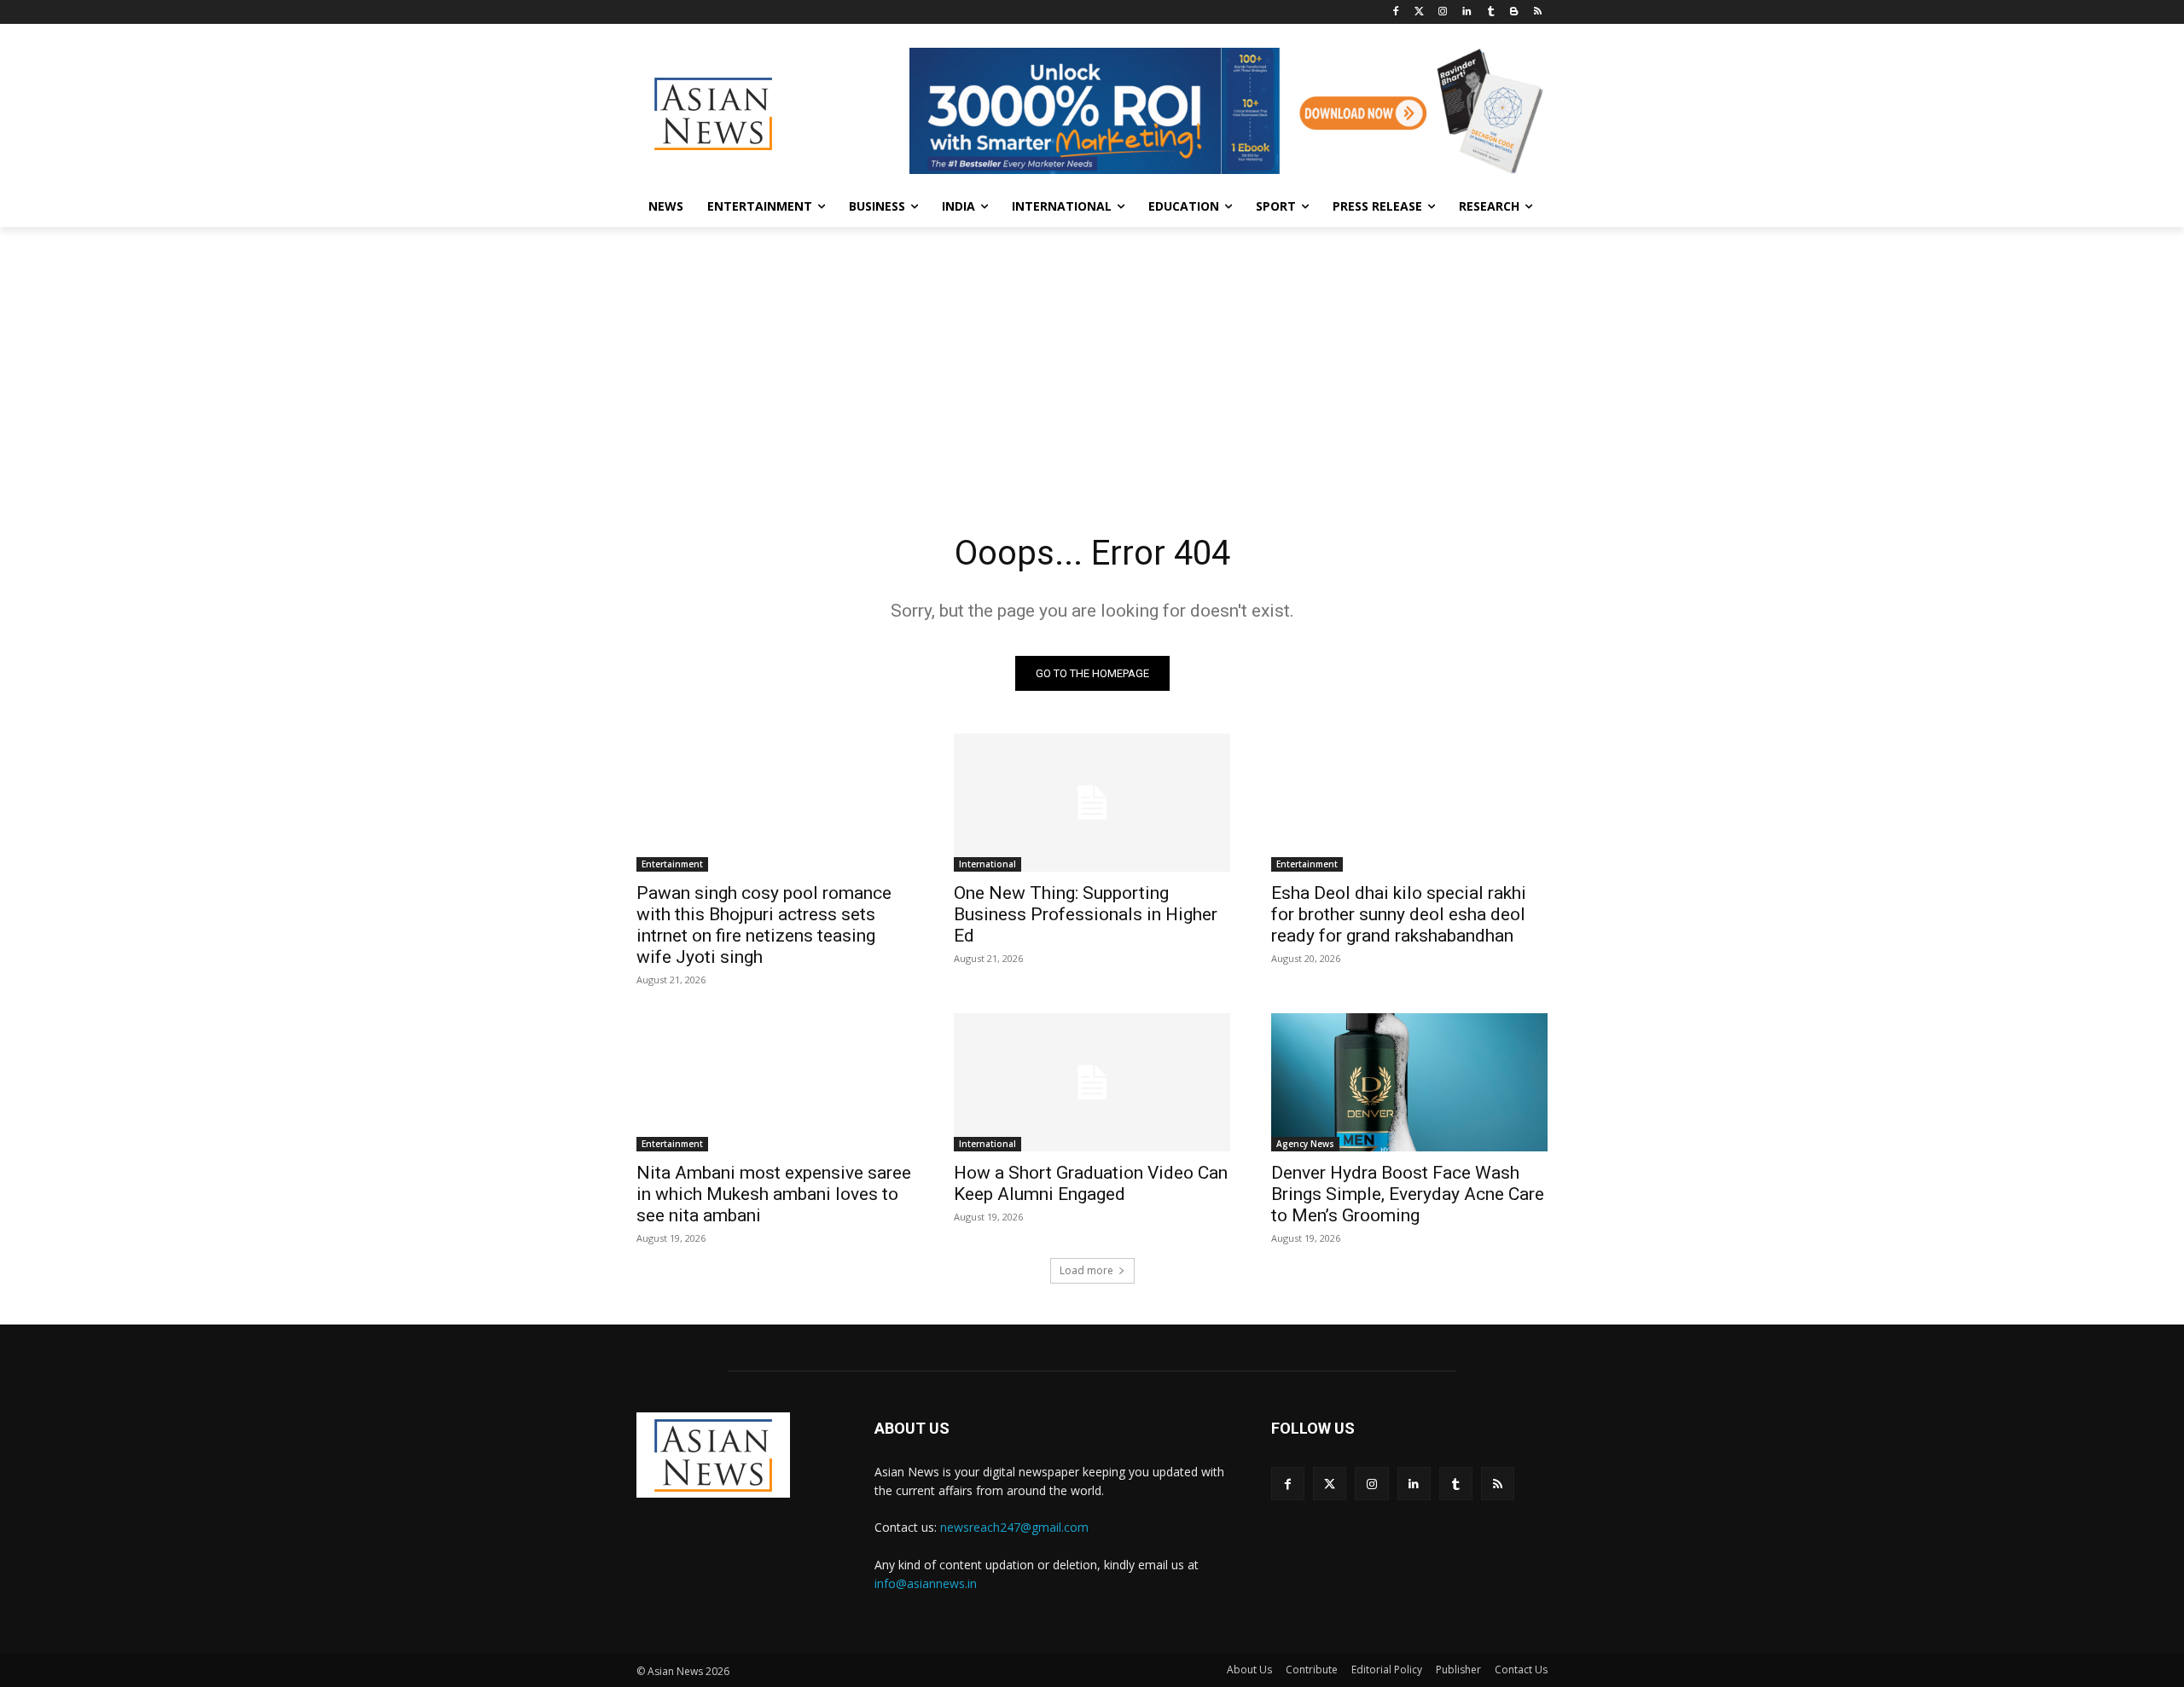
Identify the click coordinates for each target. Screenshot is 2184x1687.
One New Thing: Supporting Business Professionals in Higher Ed (1086, 914)
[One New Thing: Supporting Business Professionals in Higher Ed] (1092, 803)
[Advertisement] (1092, 355)
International (987, 864)
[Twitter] (1419, 12)
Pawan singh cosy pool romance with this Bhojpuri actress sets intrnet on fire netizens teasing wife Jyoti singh (764, 925)
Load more (1086, 1270)
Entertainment (672, 864)
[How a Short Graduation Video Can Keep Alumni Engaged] (1092, 1082)
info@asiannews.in (926, 1583)
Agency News (1305, 1144)
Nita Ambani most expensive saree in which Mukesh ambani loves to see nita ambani (774, 1194)
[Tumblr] (1491, 12)
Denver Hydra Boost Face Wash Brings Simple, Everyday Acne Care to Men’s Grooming (1408, 1194)
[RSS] (1538, 12)
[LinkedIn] (1467, 12)
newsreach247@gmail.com (1014, 1527)
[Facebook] (1395, 12)
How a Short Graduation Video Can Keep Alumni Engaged (1091, 1183)
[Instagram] (1443, 12)
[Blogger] (1514, 12)
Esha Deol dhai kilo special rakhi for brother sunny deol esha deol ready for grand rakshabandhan (1399, 914)
